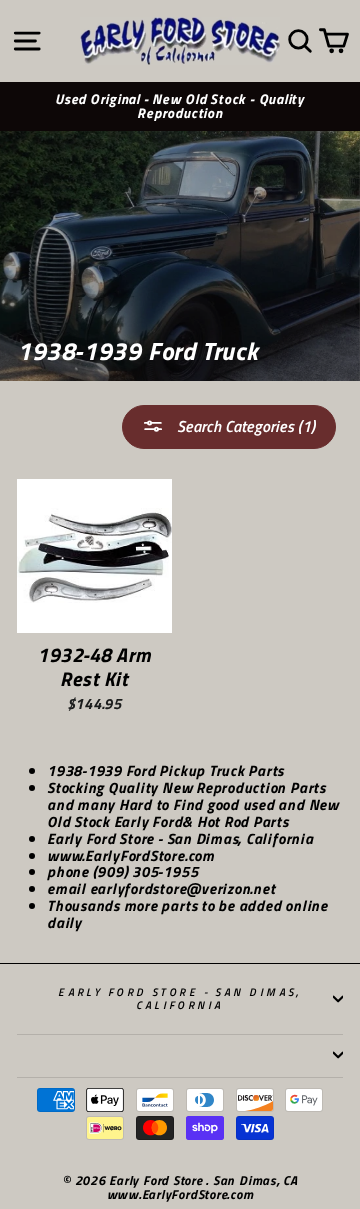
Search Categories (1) (244, 426)
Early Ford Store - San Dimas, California (180, 998)
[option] (180, 107)
